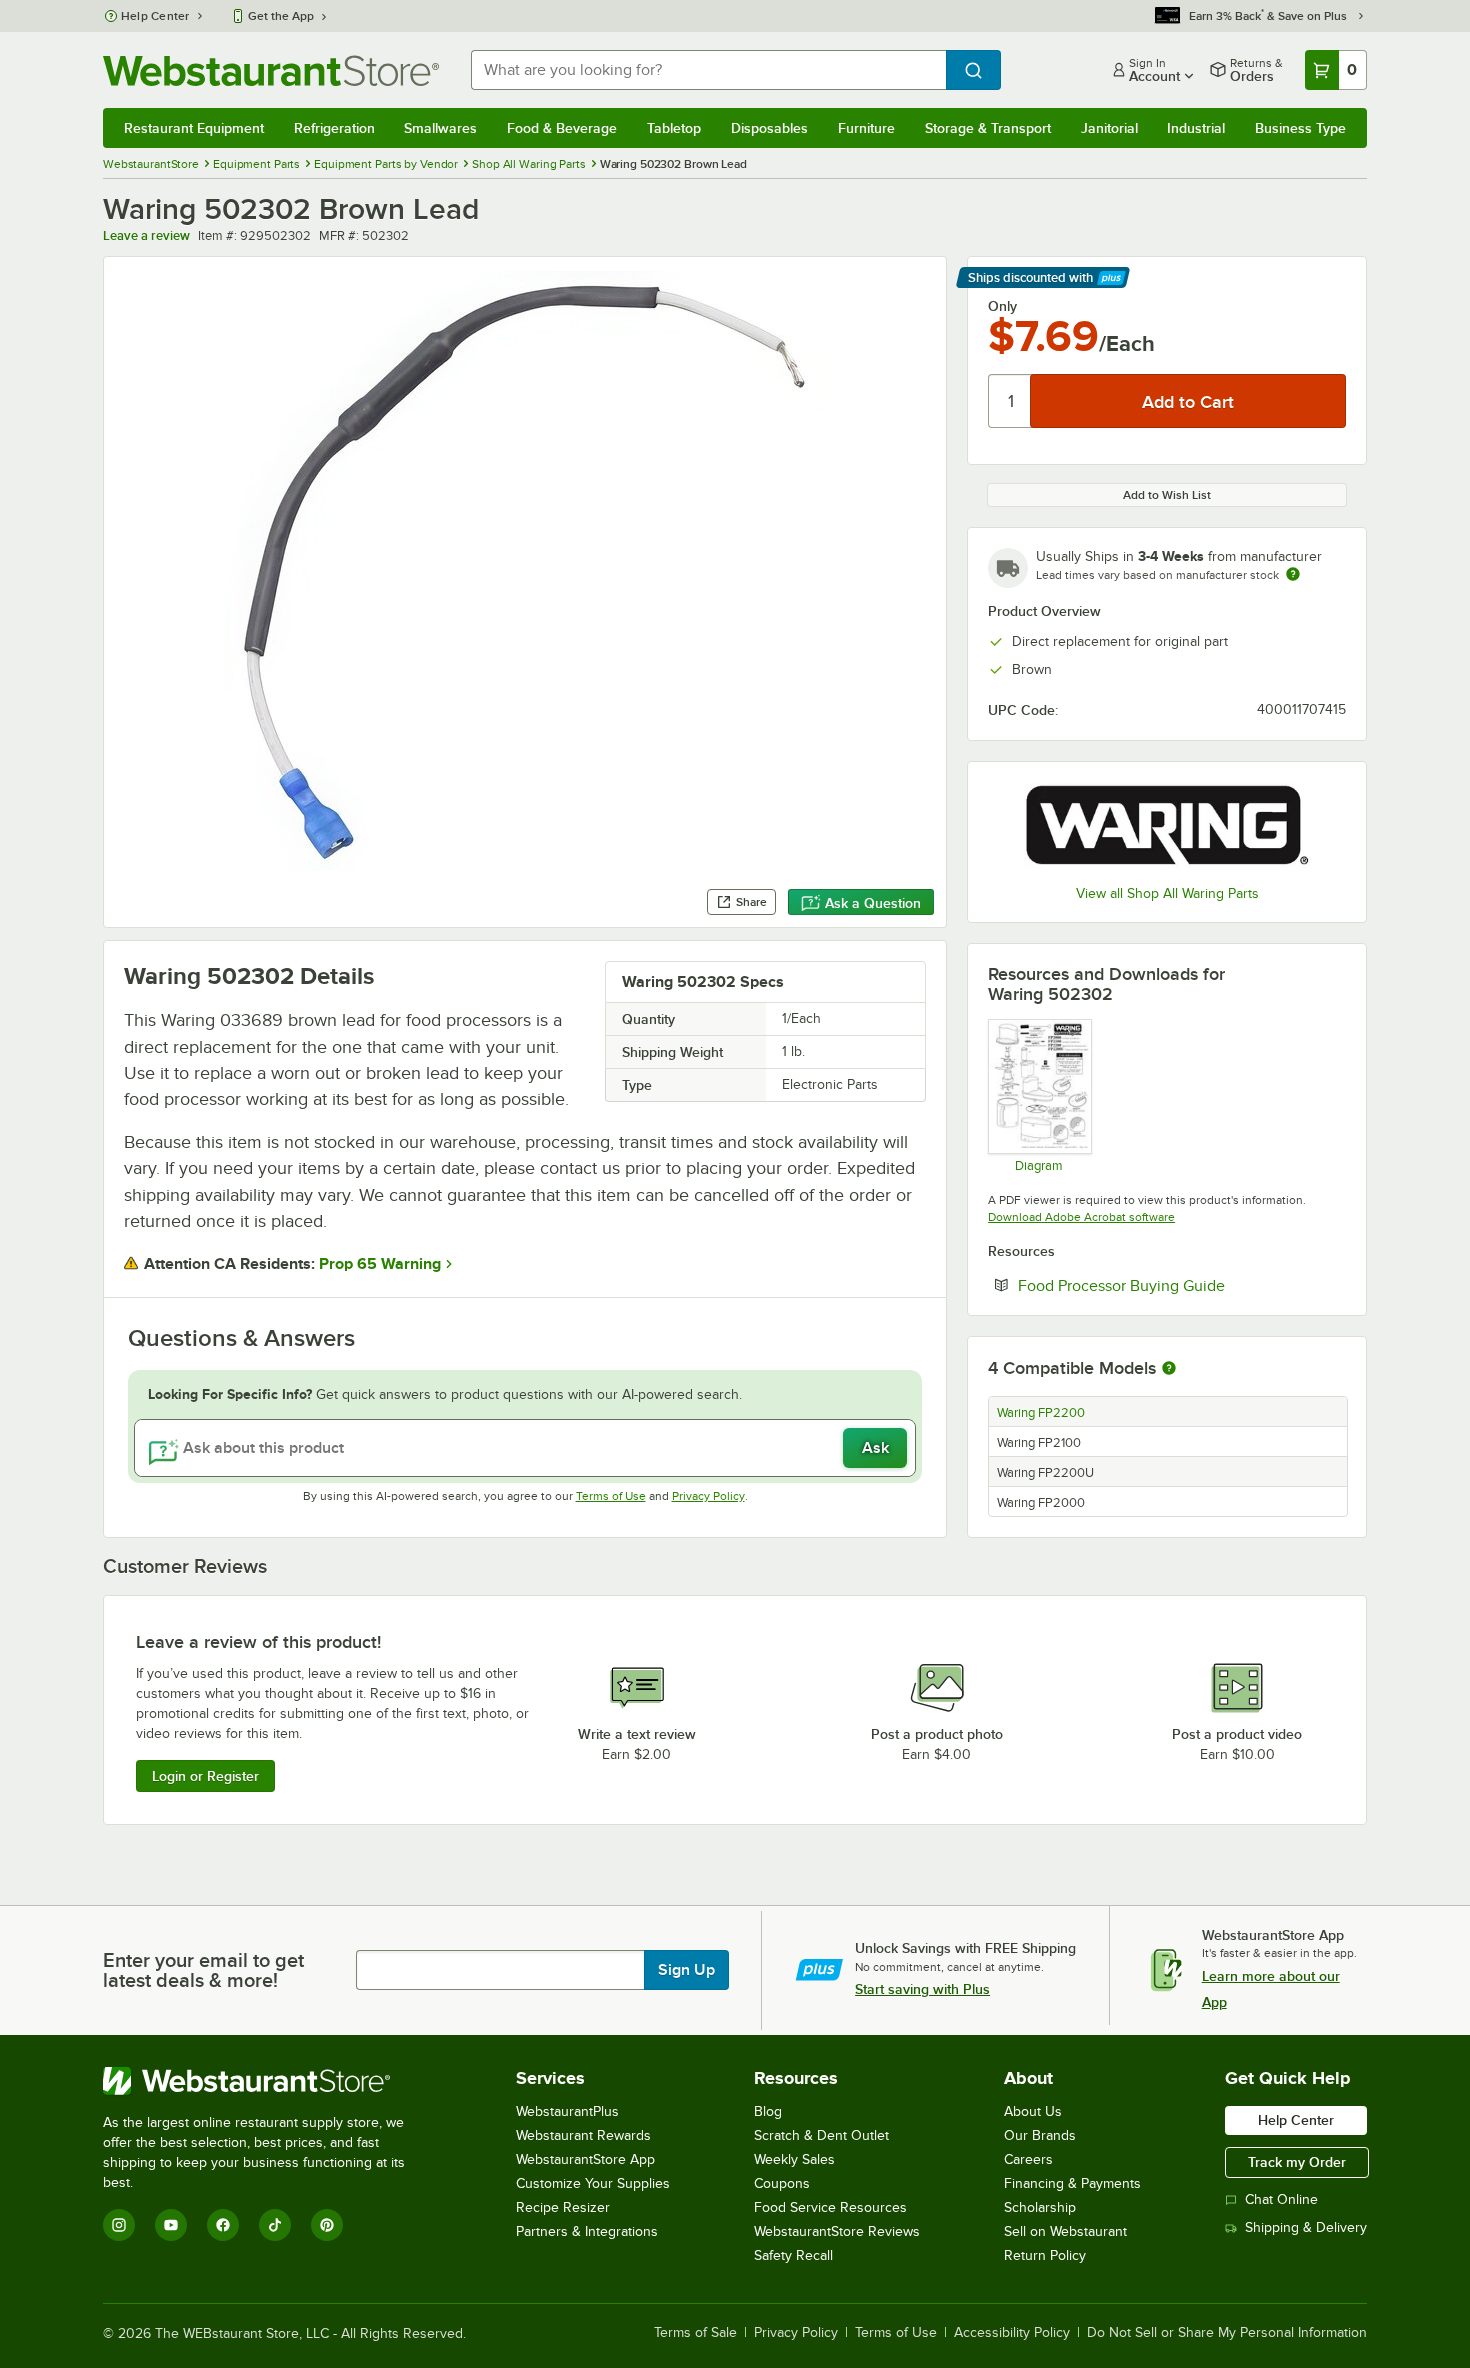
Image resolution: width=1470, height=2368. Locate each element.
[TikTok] (275, 2225)
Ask (875, 1448)
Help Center (155, 16)
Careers (1028, 2159)
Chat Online (1281, 2199)
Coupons (782, 2183)
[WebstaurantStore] (267, 2081)
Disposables (769, 128)
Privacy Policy (708, 1496)
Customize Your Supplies (593, 2183)
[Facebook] (223, 2225)
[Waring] (1167, 826)
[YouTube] (171, 2225)
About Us (1033, 2111)
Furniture (866, 128)
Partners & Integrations (587, 2231)
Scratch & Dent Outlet (821, 2135)
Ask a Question (873, 903)
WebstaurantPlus (567, 2111)
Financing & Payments (1072, 2183)
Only (1002, 306)
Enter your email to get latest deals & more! (203, 1970)
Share (751, 902)
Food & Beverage (562, 128)
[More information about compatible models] (1169, 1369)
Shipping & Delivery (1306, 2227)
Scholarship (1040, 2207)
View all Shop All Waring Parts (1167, 893)
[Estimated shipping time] (1293, 574)
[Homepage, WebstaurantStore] (271, 70)
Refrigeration (334, 128)
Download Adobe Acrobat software (1081, 1217)
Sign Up (686, 1970)
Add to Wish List (1167, 495)
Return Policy (1045, 2255)
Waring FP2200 (1041, 1413)
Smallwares (440, 128)
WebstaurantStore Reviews (837, 2231)
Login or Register (205, 1776)
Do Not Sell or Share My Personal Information (1227, 2333)
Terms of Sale (695, 2333)
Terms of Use (611, 1496)
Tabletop (674, 128)
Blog (768, 2111)
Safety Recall (793, 2255)
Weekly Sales (794, 2159)
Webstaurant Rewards (583, 2135)
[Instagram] (119, 2225)
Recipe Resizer (563, 2207)
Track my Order (1297, 2162)
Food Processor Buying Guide (1182, 1285)
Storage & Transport (988, 128)
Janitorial (1109, 128)
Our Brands (1040, 2135)
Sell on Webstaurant (1065, 2231)
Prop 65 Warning (380, 1264)
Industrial (1196, 128)
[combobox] (708, 70)
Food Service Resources (830, 2207)
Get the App (281, 16)
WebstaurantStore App (585, 2159)
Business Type (1300, 128)
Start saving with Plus (922, 1989)
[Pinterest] (327, 2225)
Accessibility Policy (1012, 2333)
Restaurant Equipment (194, 128)
